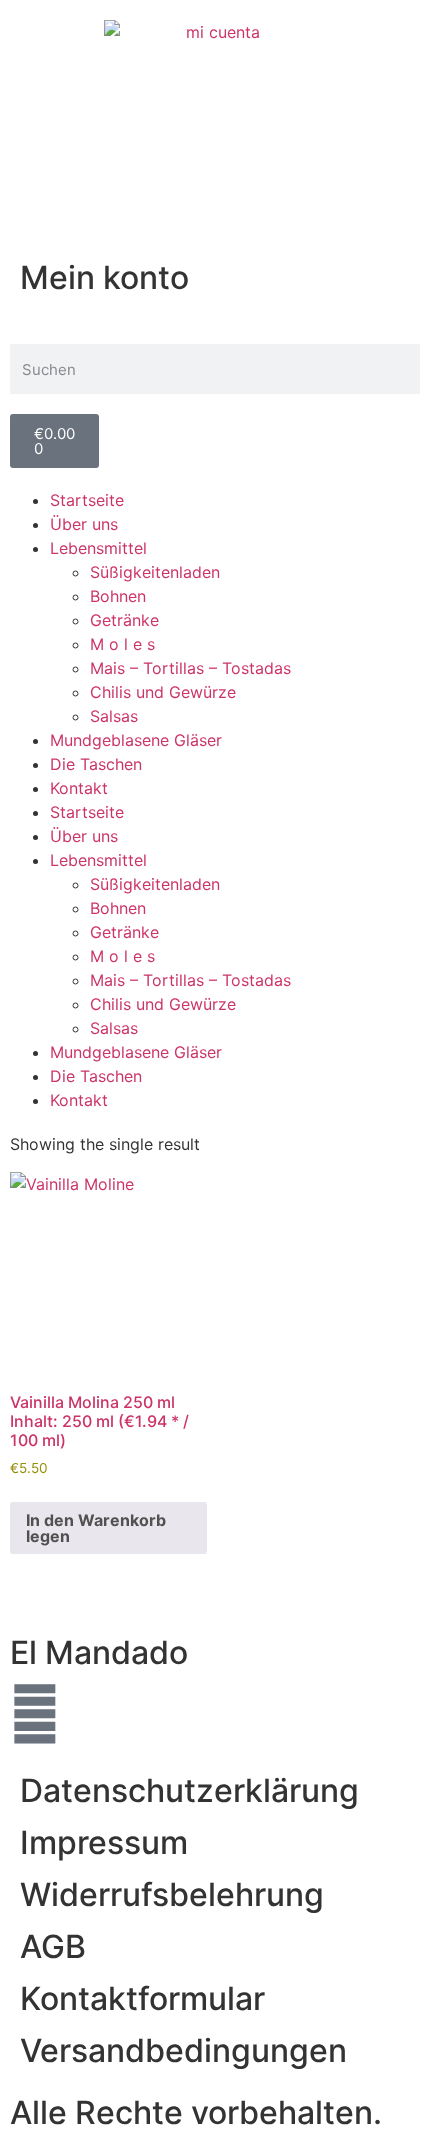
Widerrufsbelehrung (172, 1894)
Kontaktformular (142, 1998)
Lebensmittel (98, 548)
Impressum (104, 1842)
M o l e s (122, 644)
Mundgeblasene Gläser (136, 740)
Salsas (114, 716)
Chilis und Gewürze (163, 692)
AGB (53, 1946)
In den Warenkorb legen (96, 1528)
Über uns (84, 524)
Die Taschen (96, 764)
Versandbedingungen (183, 2050)
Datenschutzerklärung (189, 1790)
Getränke (124, 620)
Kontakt (79, 788)
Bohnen (118, 596)
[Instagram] (35, 1714)
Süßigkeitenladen (155, 572)
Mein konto (104, 277)
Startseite (87, 500)
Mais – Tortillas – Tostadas (190, 668)
